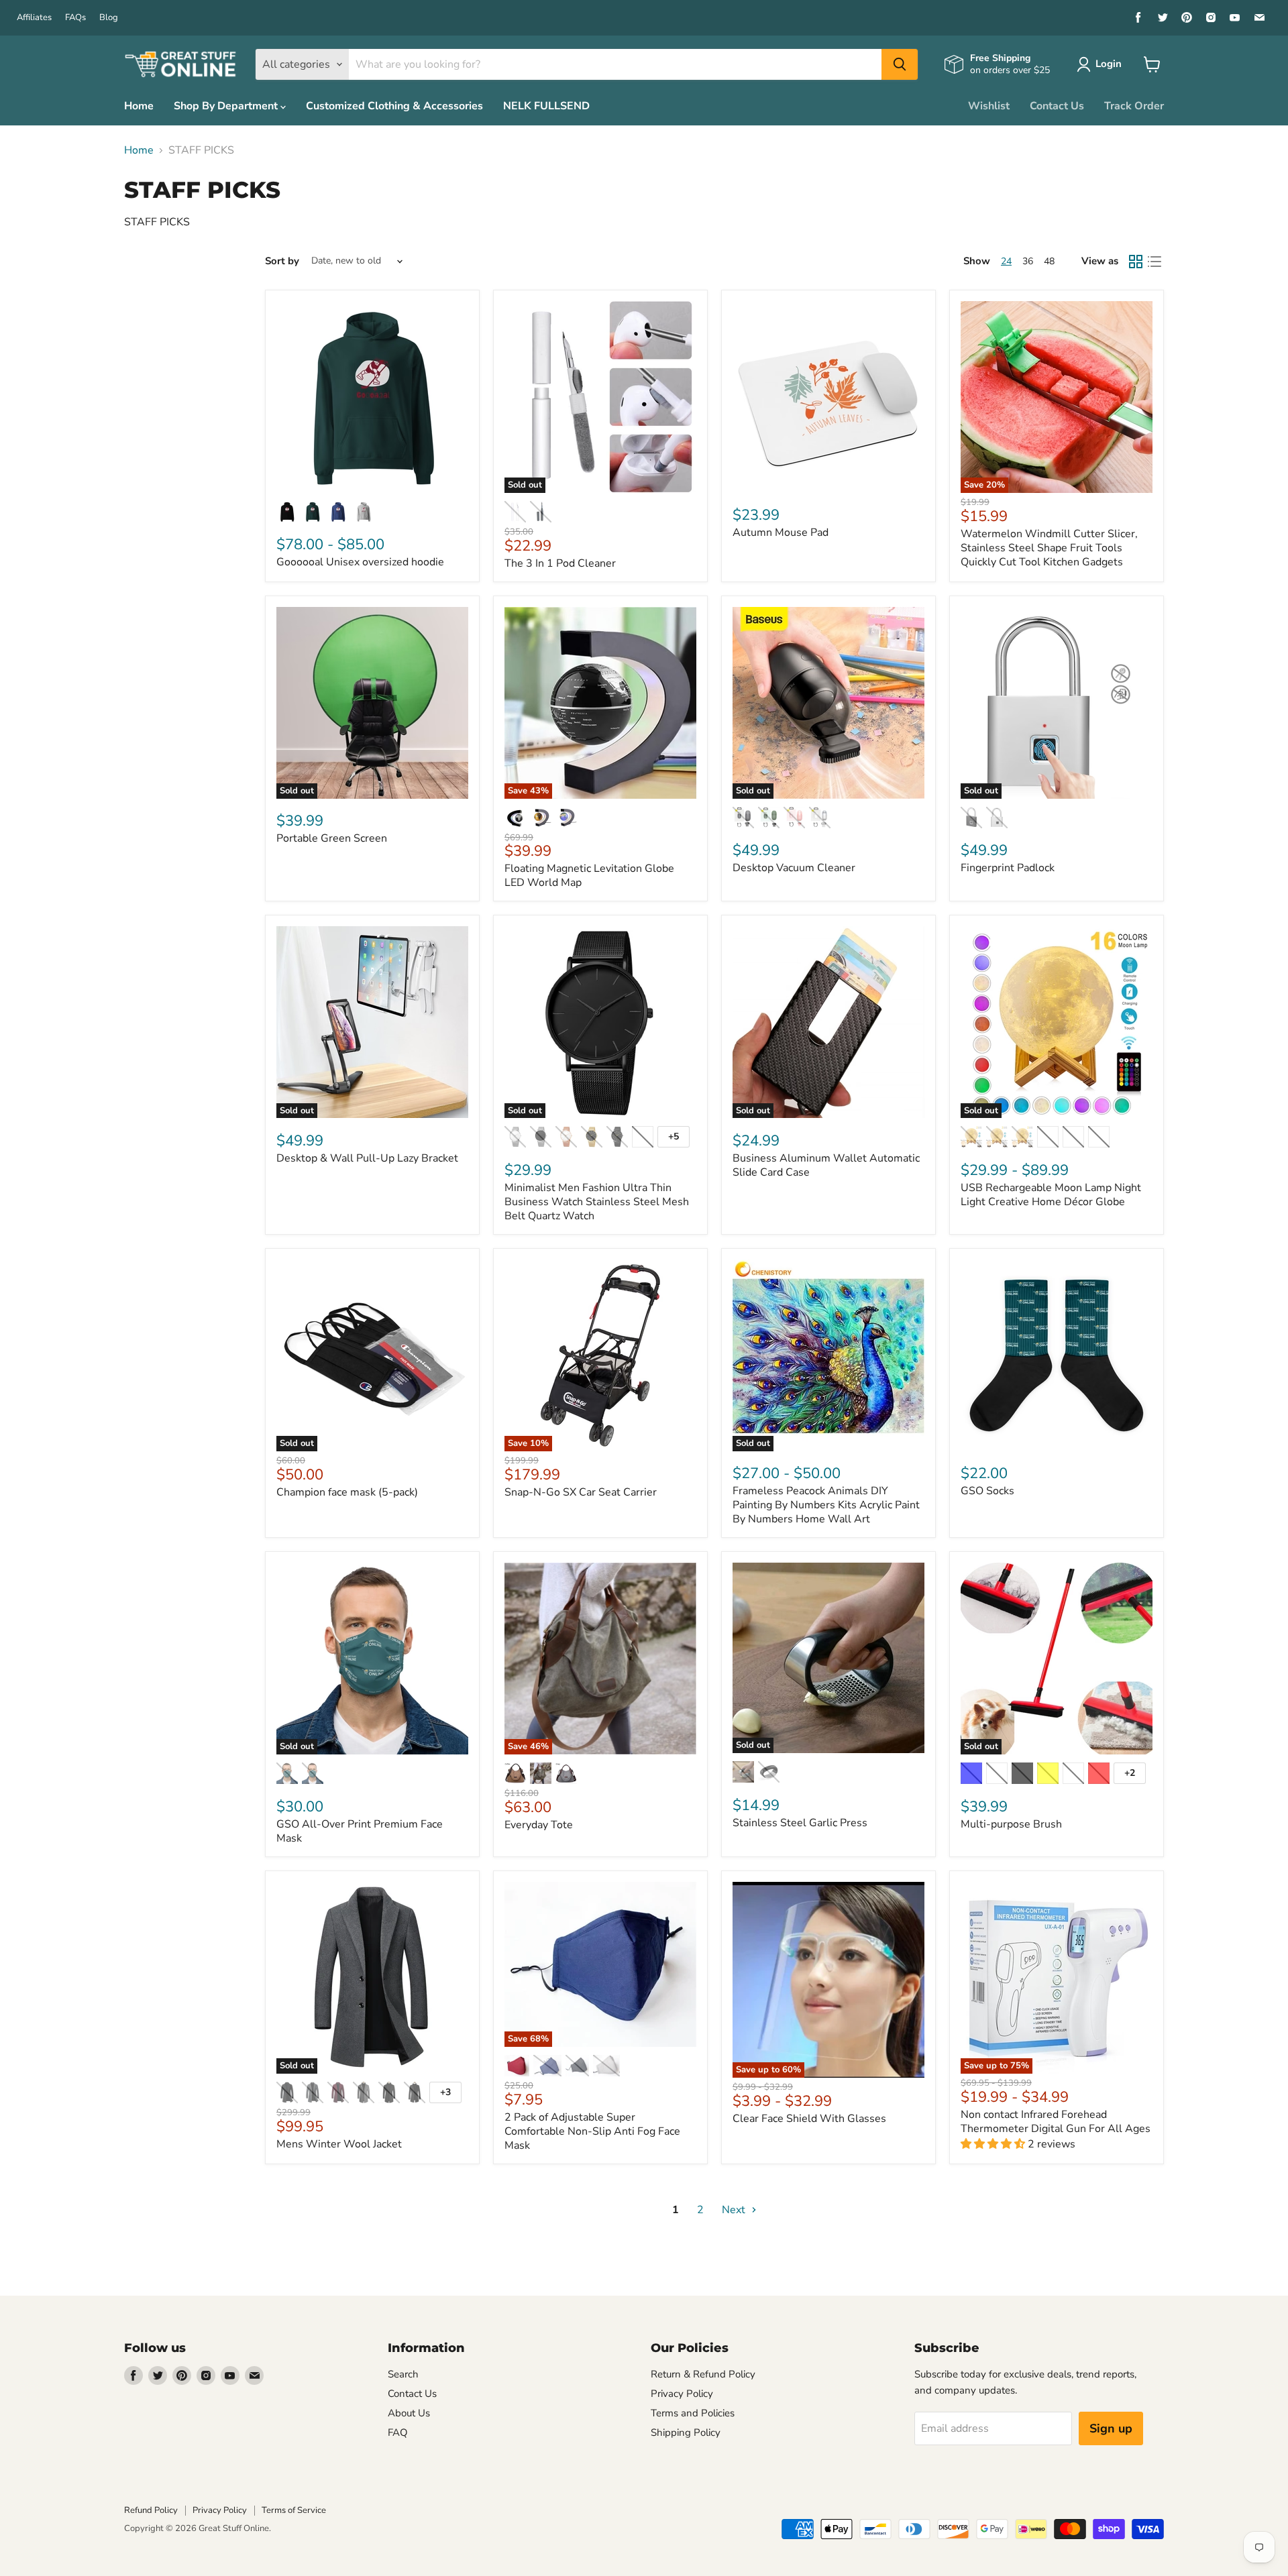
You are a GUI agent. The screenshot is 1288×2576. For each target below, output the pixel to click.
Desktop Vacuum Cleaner (794, 868)
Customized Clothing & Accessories (394, 106)
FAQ (398, 2432)
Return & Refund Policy (703, 2374)
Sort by (282, 261)
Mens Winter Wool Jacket (339, 2144)
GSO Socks (987, 1491)
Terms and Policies (693, 2413)
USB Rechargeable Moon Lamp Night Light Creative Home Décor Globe (1051, 1195)
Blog (109, 18)
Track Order (1134, 106)
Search (403, 2374)
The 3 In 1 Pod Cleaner (560, 563)
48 (1049, 261)
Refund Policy (151, 2510)
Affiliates (34, 18)
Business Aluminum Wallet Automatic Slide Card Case (826, 1165)
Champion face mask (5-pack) (347, 1492)
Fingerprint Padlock (1008, 868)
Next (735, 2210)
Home (139, 106)
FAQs (75, 18)
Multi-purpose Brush (1011, 1824)
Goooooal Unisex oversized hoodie (360, 562)
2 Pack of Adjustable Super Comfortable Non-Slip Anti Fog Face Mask (592, 2131)
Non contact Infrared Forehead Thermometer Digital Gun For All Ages (1056, 2122)
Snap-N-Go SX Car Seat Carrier (581, 1492)
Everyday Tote (539, 1825)
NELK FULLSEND (546, 106)
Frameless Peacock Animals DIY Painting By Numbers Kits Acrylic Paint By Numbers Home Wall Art (826, 1505)
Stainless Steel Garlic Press (800, 1823)
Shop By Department (227, 106)
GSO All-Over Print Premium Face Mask (360, 1831)
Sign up (1111, 2428)
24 (1006, 261)
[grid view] (1136, 262)
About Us (409, 2413)
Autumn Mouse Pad (781, 533)
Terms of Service (294, 2510)
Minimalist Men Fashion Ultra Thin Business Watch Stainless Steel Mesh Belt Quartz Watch (597, 1202)
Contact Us (1057, 106)
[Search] (900, 64)
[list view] (1155, 262)
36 (1028, 261)
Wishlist (989, 106)
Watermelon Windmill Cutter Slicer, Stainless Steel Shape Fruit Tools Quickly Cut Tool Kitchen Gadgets (1049, 548)
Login (1109, 64)
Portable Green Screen (332, 838)
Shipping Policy (686, 2432)
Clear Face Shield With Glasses (809, 2119)
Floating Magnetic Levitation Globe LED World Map (589, 876)
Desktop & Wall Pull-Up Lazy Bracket (367, 1158)
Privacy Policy (682, 2394)
